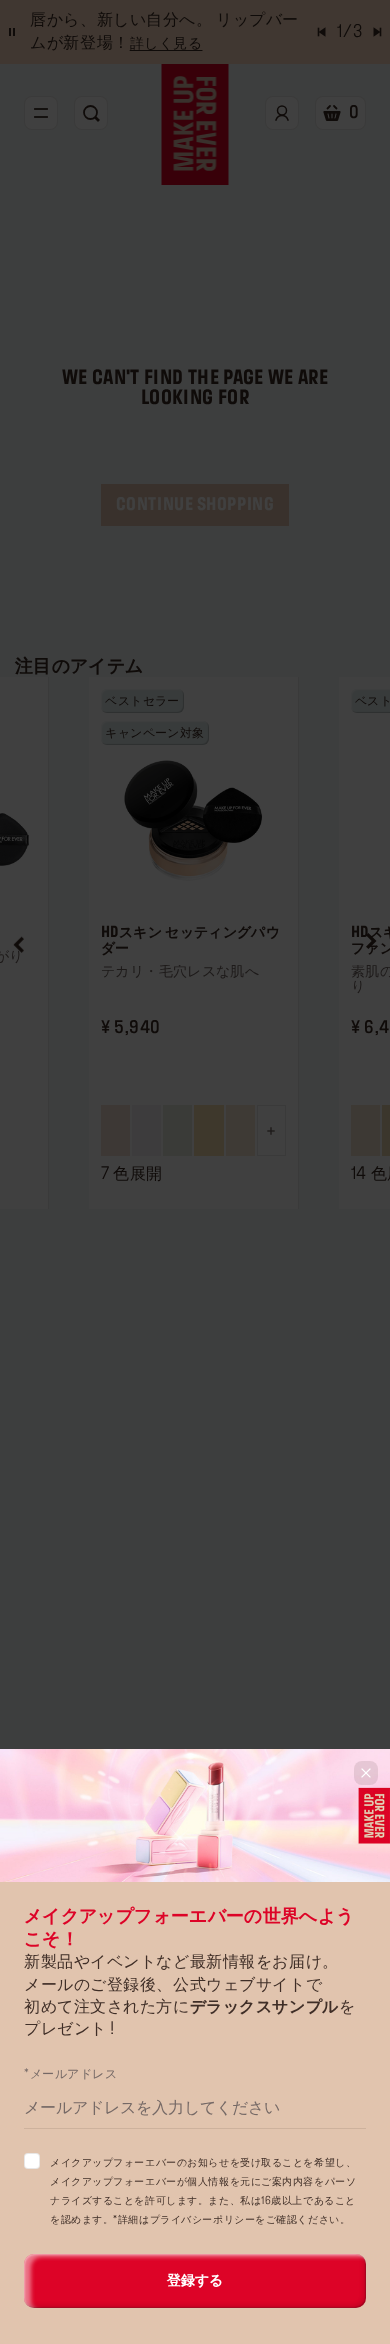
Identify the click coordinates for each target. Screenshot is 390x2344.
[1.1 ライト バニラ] (240, 1130)
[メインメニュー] (41, 113)
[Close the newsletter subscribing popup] (366, 1773)
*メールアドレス (70, 2074)
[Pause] (12, 32)
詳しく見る (166, 44)
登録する (195, 2281)
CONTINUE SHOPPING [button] (195, 505)
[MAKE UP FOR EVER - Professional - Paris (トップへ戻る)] (195, 124)
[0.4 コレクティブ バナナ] (208, 1130)
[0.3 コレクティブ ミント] (177, 1130)
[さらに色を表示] (271, 1130)
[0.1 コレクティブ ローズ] (115, 1130)
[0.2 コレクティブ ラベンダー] (146, 1130)
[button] (19, 943)
